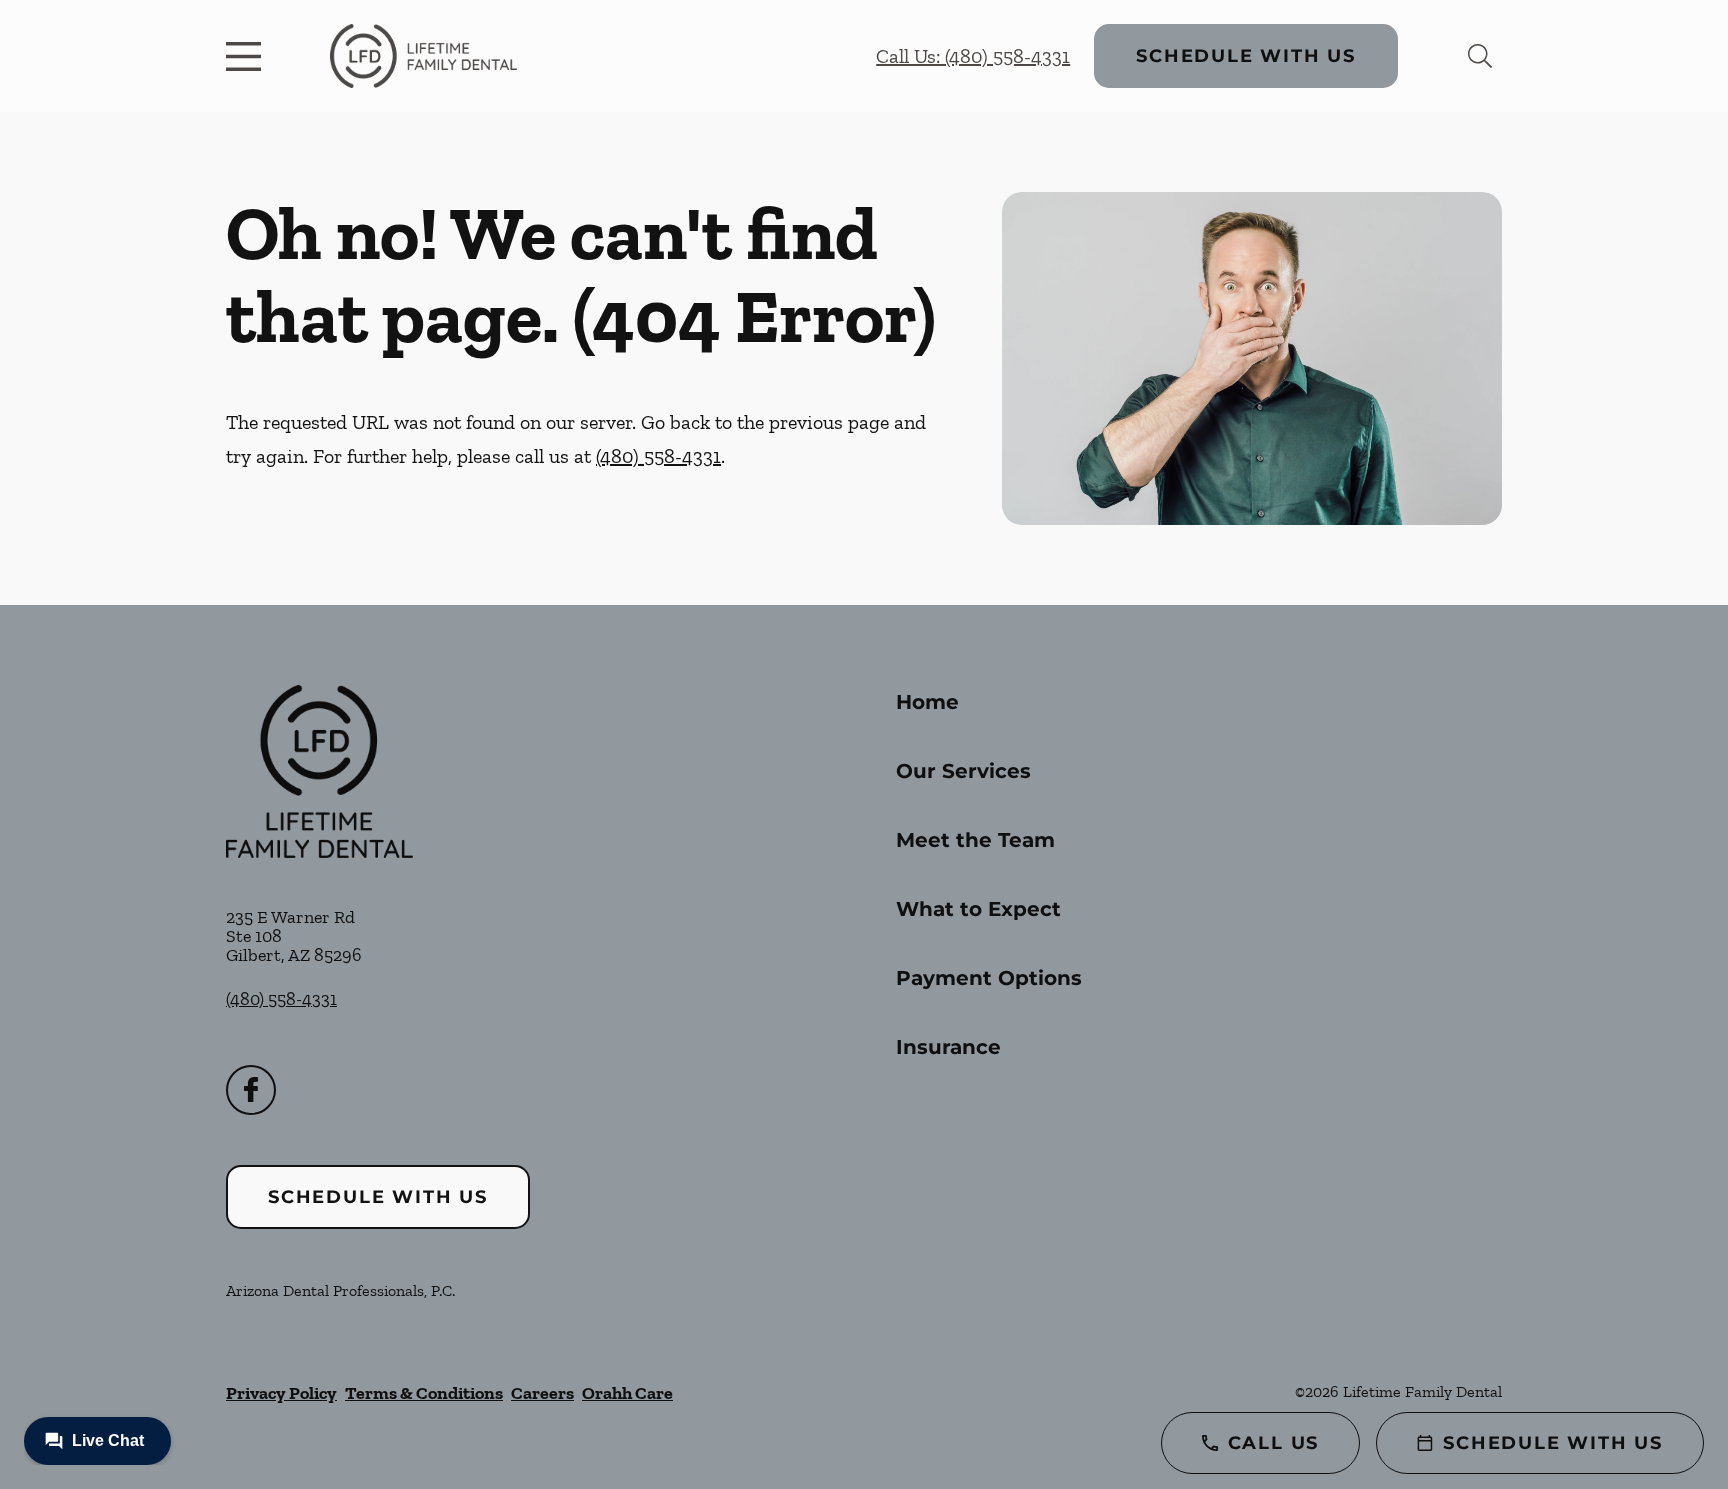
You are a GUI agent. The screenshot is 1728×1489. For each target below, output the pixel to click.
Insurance (948, 1047)
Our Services (963, 771)
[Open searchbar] (1480, 56)
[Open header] (248, 56)
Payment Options (989, 978)
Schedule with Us (1246, 56)
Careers (542, 1393)
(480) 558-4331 (658, 456)
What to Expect (978, 909)
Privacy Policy (281, 1393)
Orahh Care (627, 1393)
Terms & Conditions (424, 1393)
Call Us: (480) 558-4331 (973, 56)
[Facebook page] (251, 1090)
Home (927, 702)
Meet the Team (975, 840)
